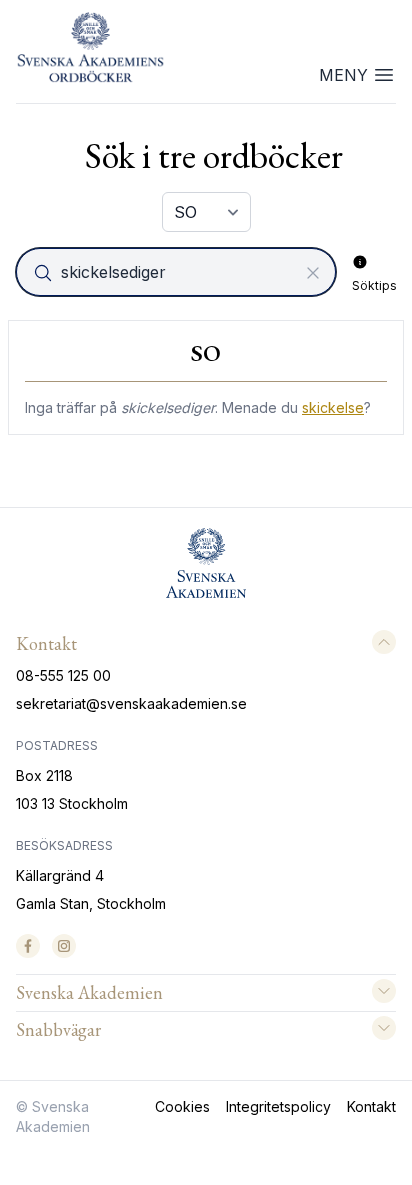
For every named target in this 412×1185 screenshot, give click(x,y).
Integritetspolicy (278, 1106)
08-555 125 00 (63, 675)
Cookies (182, 1106)
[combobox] (178, 272)
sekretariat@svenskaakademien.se (131, 703)
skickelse (333, 407)
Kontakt (371, 1106)
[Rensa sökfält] (313, 273)
